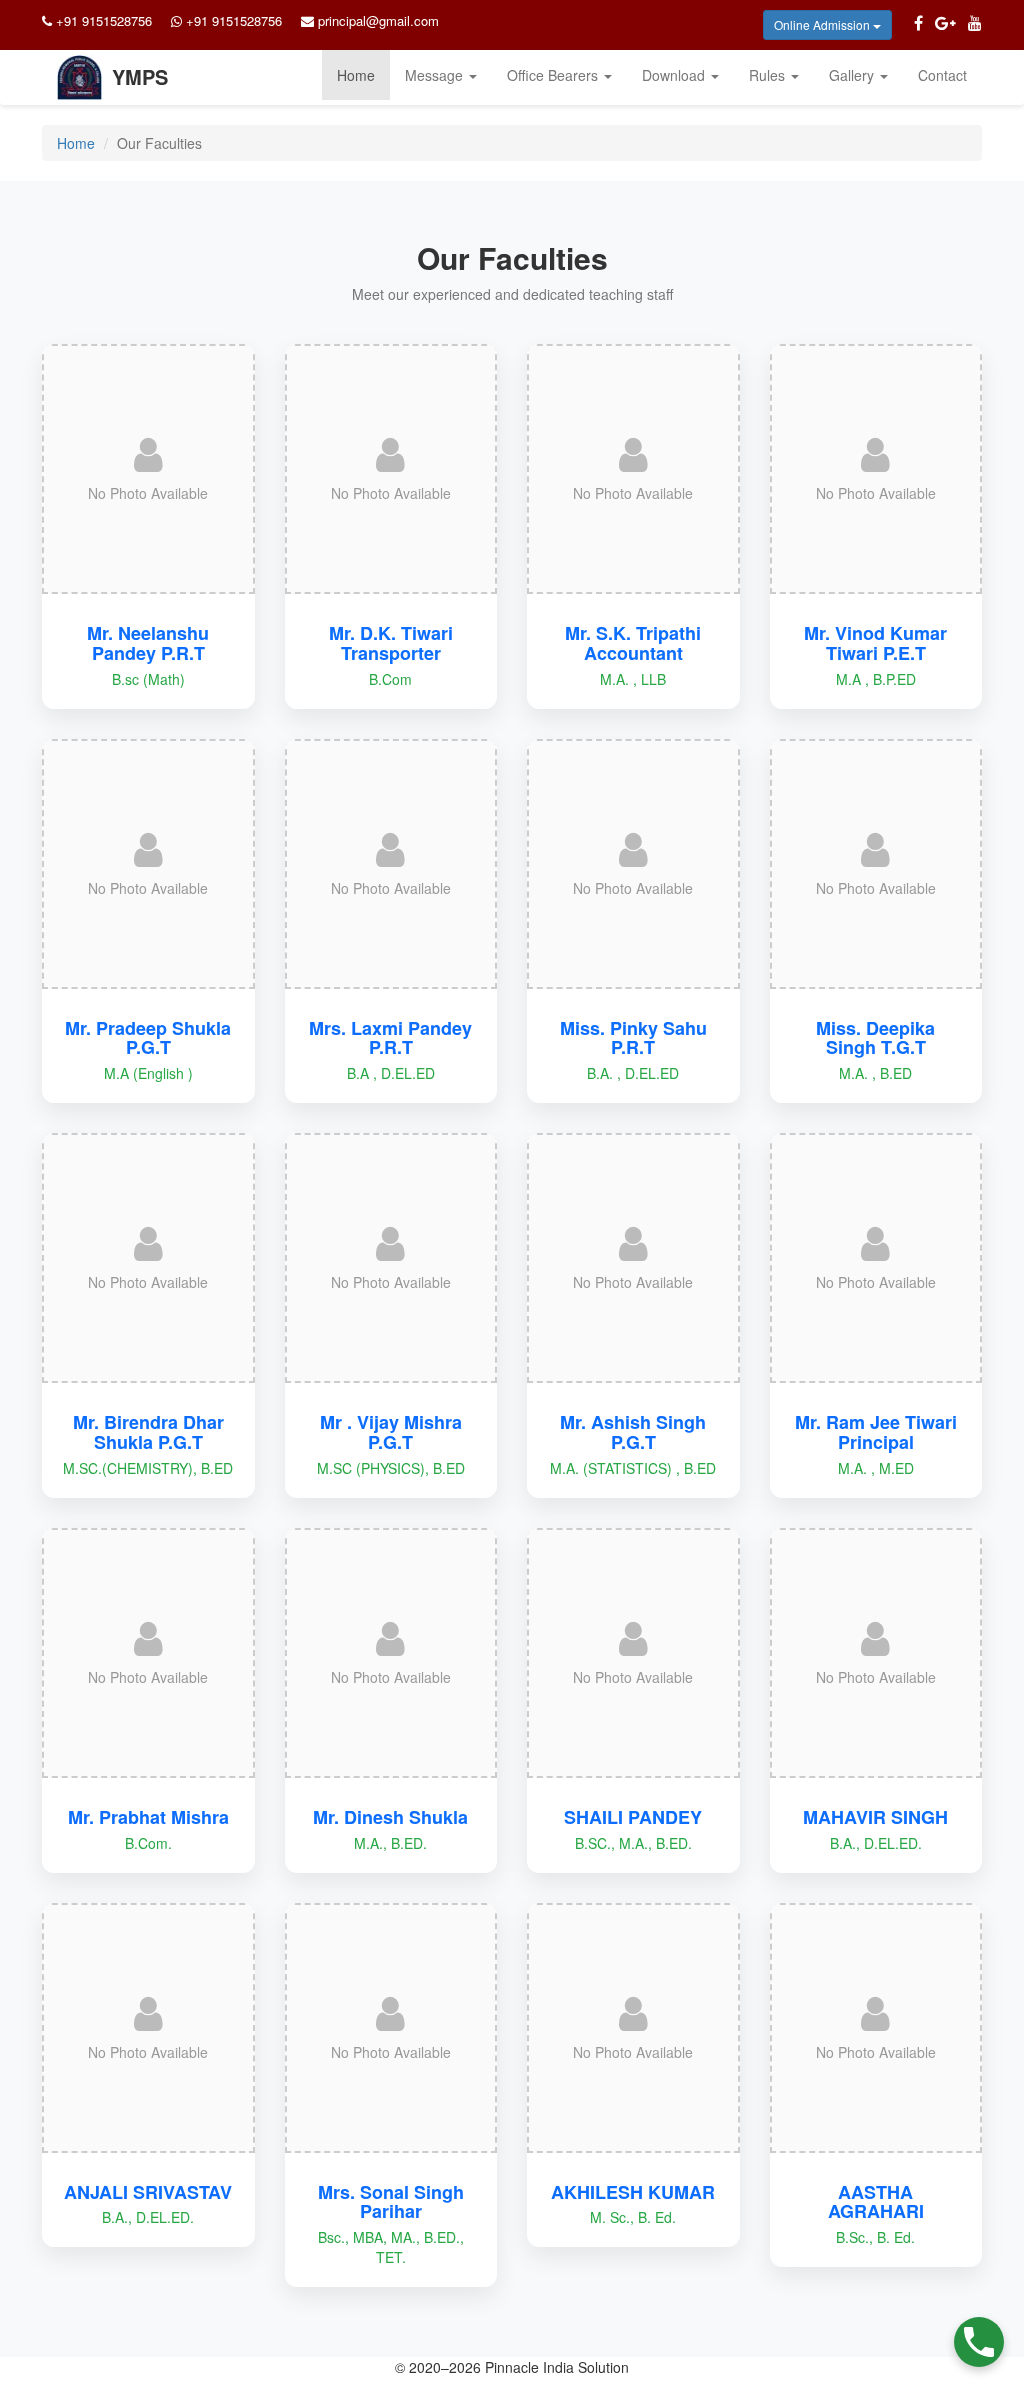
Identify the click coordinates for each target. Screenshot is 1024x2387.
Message (436, 75)
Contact (942, 75)
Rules (769, 75)
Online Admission (823, 24)
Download (675, 75)
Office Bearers (554, 75)
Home (356, 75)
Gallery (853, 75)
